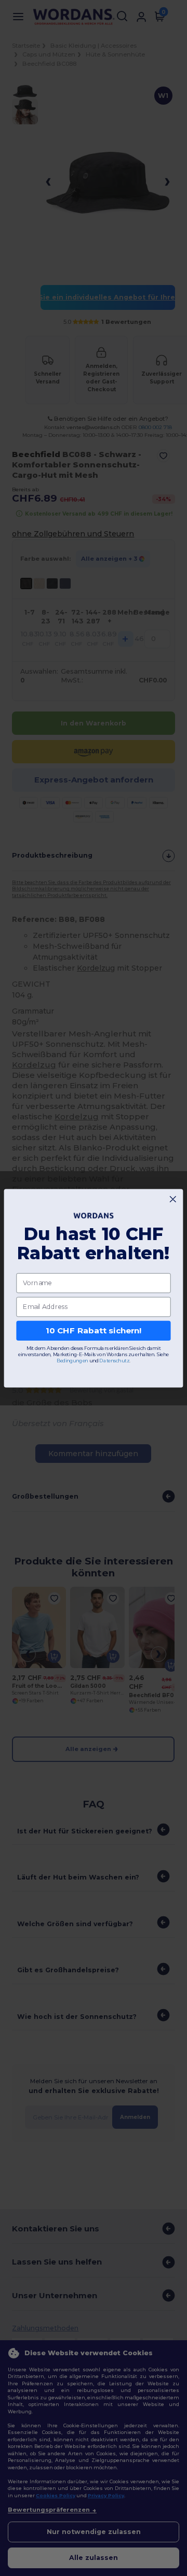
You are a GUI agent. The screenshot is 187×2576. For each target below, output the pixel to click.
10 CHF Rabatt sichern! (94, 1330)
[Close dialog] (173, 1199)
